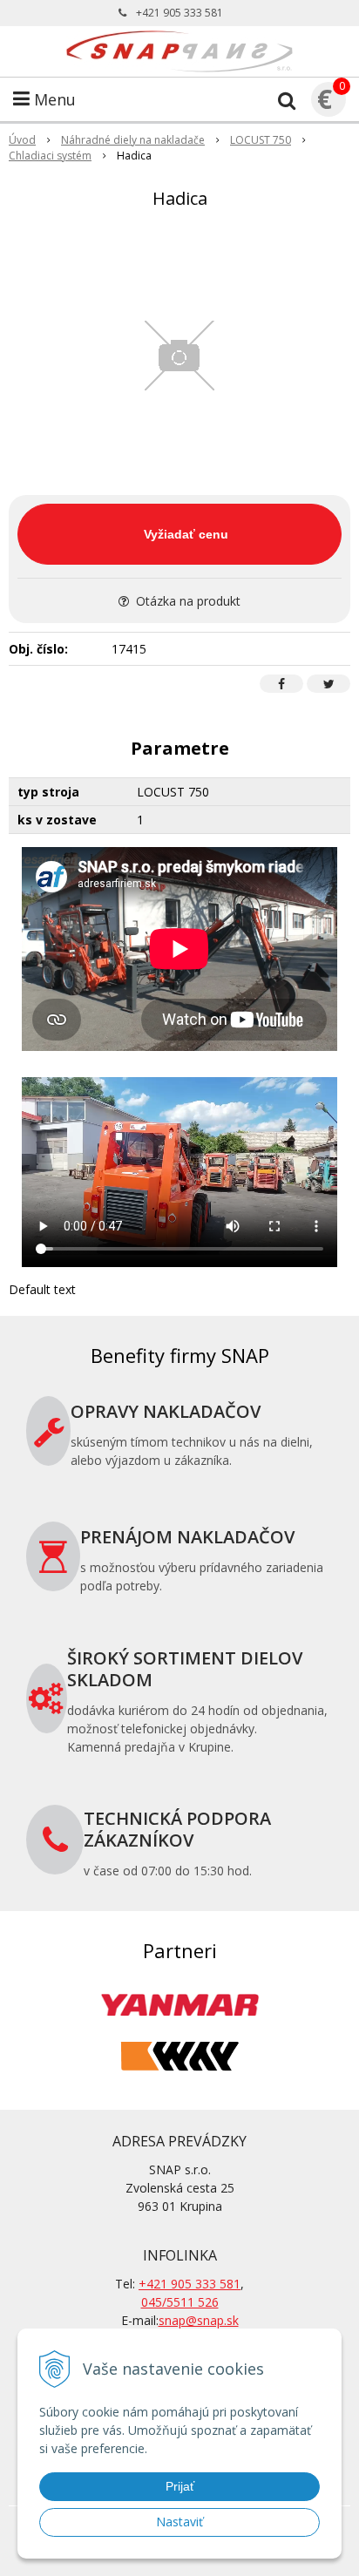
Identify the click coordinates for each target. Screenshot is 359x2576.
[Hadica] (179, 356)
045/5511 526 (180, 2302)
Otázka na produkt (186, 601)
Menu (53, 99)
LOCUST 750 (261, 140)
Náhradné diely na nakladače (133, 140)
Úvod (22, 140)
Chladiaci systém (50, 156)
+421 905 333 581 (179, 13)
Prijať (180, 2486)
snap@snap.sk (199, 2320)
